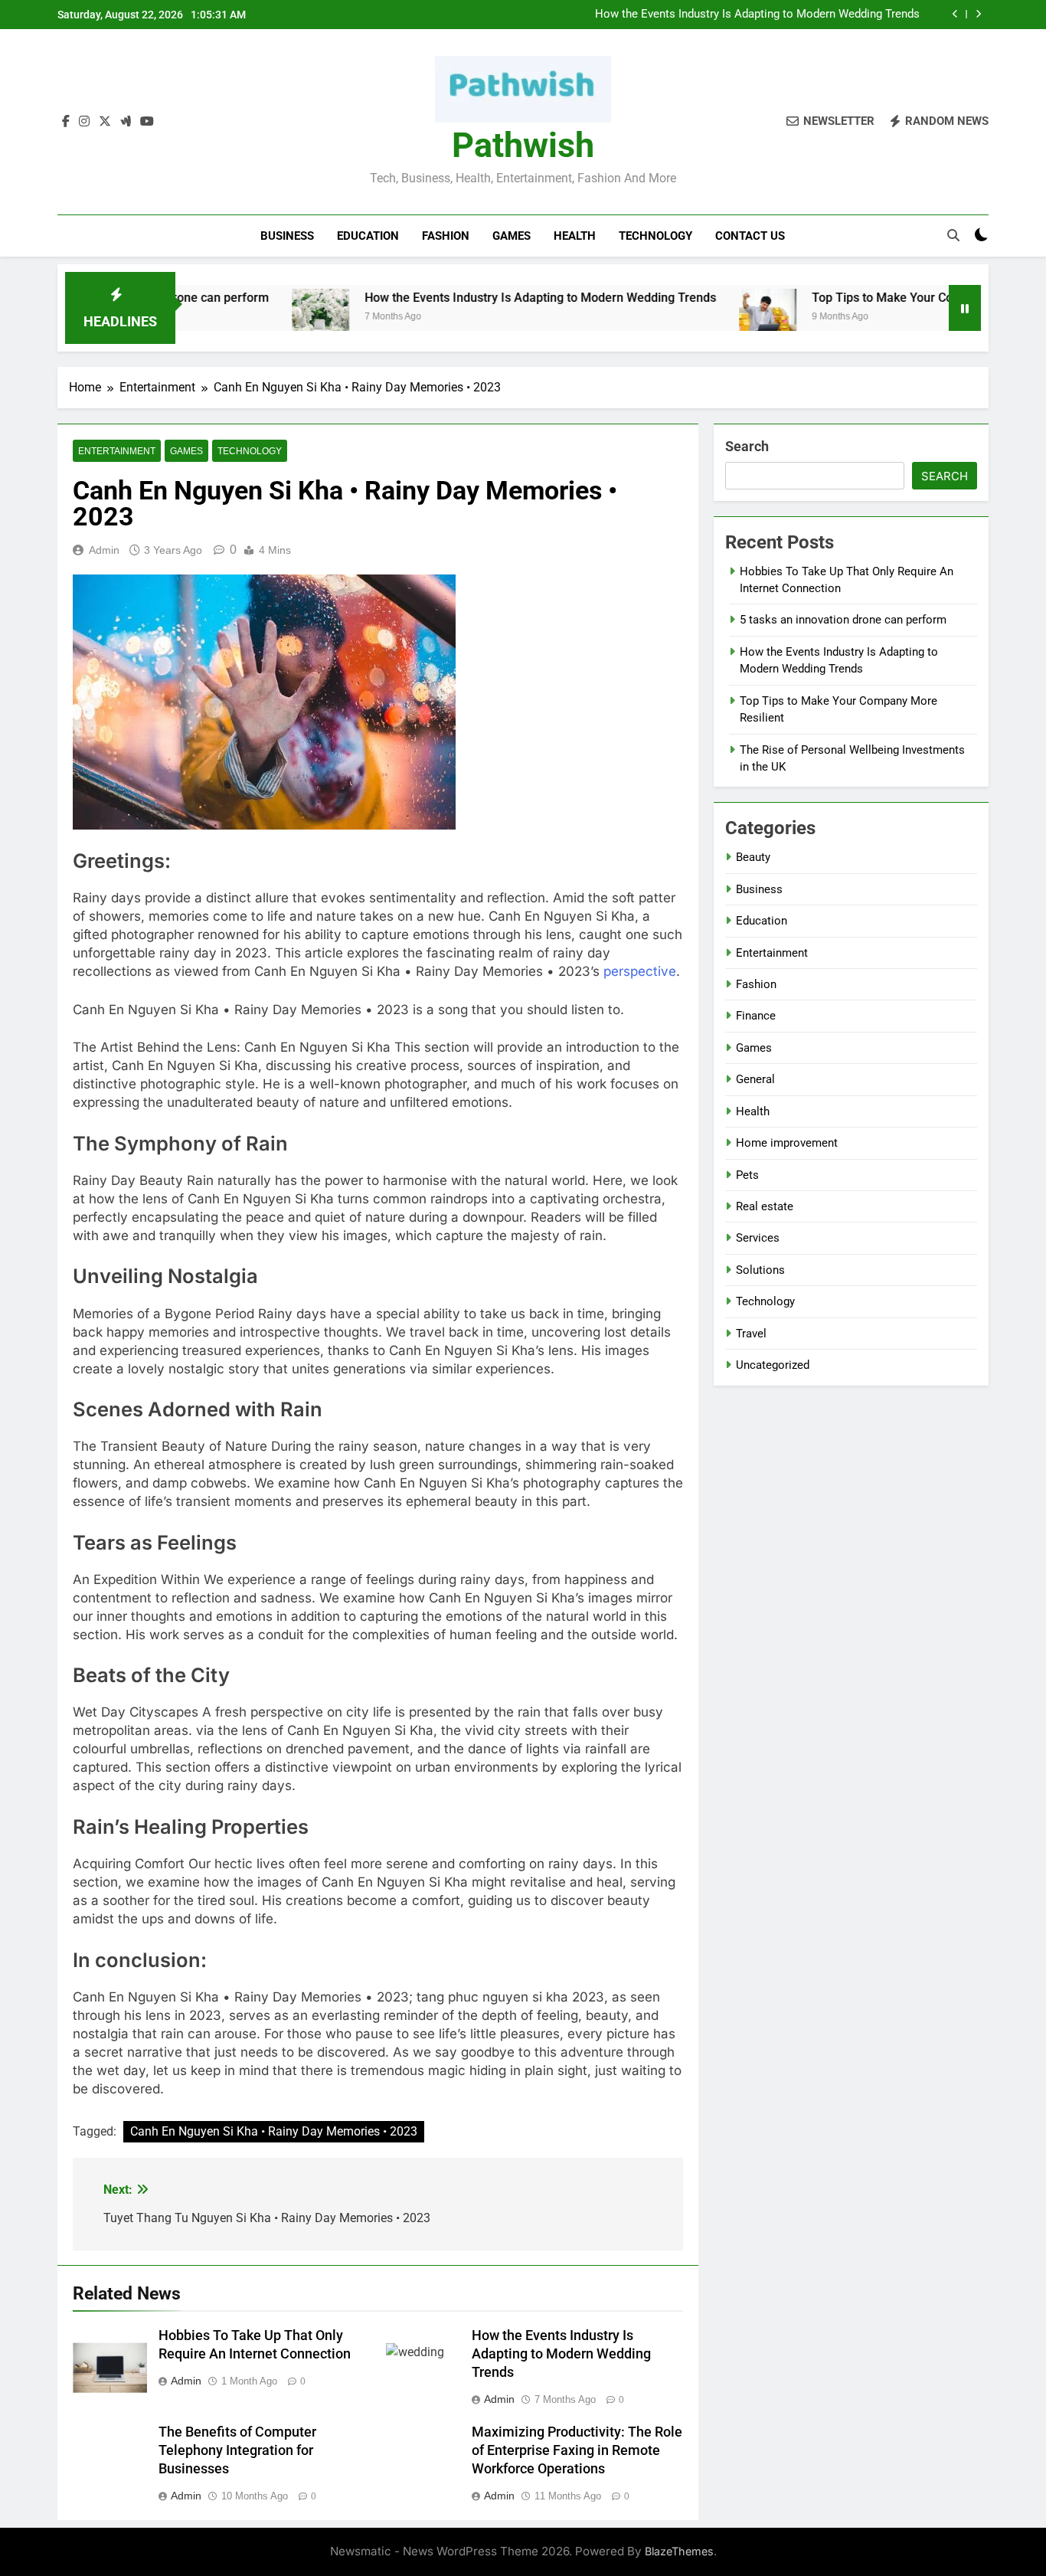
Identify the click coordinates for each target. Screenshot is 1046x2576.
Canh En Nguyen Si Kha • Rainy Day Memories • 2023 (274, 2131)
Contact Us (750, 236)
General (755, 1079)
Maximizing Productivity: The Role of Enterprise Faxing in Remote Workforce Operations (577, 2450)
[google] (126, 122)
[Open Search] (953, 235)
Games (512, 236)
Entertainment (117, 451)
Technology (655, 236)
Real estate (765, 1206)
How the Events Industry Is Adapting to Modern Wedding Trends (757, 15)
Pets (747, 1175)
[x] (105, 122)
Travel (751, 1334)
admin (104, 550)
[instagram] (84, 122)
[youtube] (147, 122)
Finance (756, 1016)
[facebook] (66, 122)
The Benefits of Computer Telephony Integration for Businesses (237, 2450)
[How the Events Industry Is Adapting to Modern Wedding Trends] (253, 317)
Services (758, 1238)
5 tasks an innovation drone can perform (843, 620)
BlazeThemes (679, 2551)
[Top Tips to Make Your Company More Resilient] (700, 317)
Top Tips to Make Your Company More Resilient (875, 298)
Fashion (446, 236)
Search (747, 446)
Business (287, 236)
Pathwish (523, 145)
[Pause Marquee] (965, 308)
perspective (640, 971)
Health (575, 236)
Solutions (760, 1270)
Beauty (753, 857)
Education (368, 236)
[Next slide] (978, 14)
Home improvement (787, 1143)
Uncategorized (773, 1365)
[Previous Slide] (955, 14)
